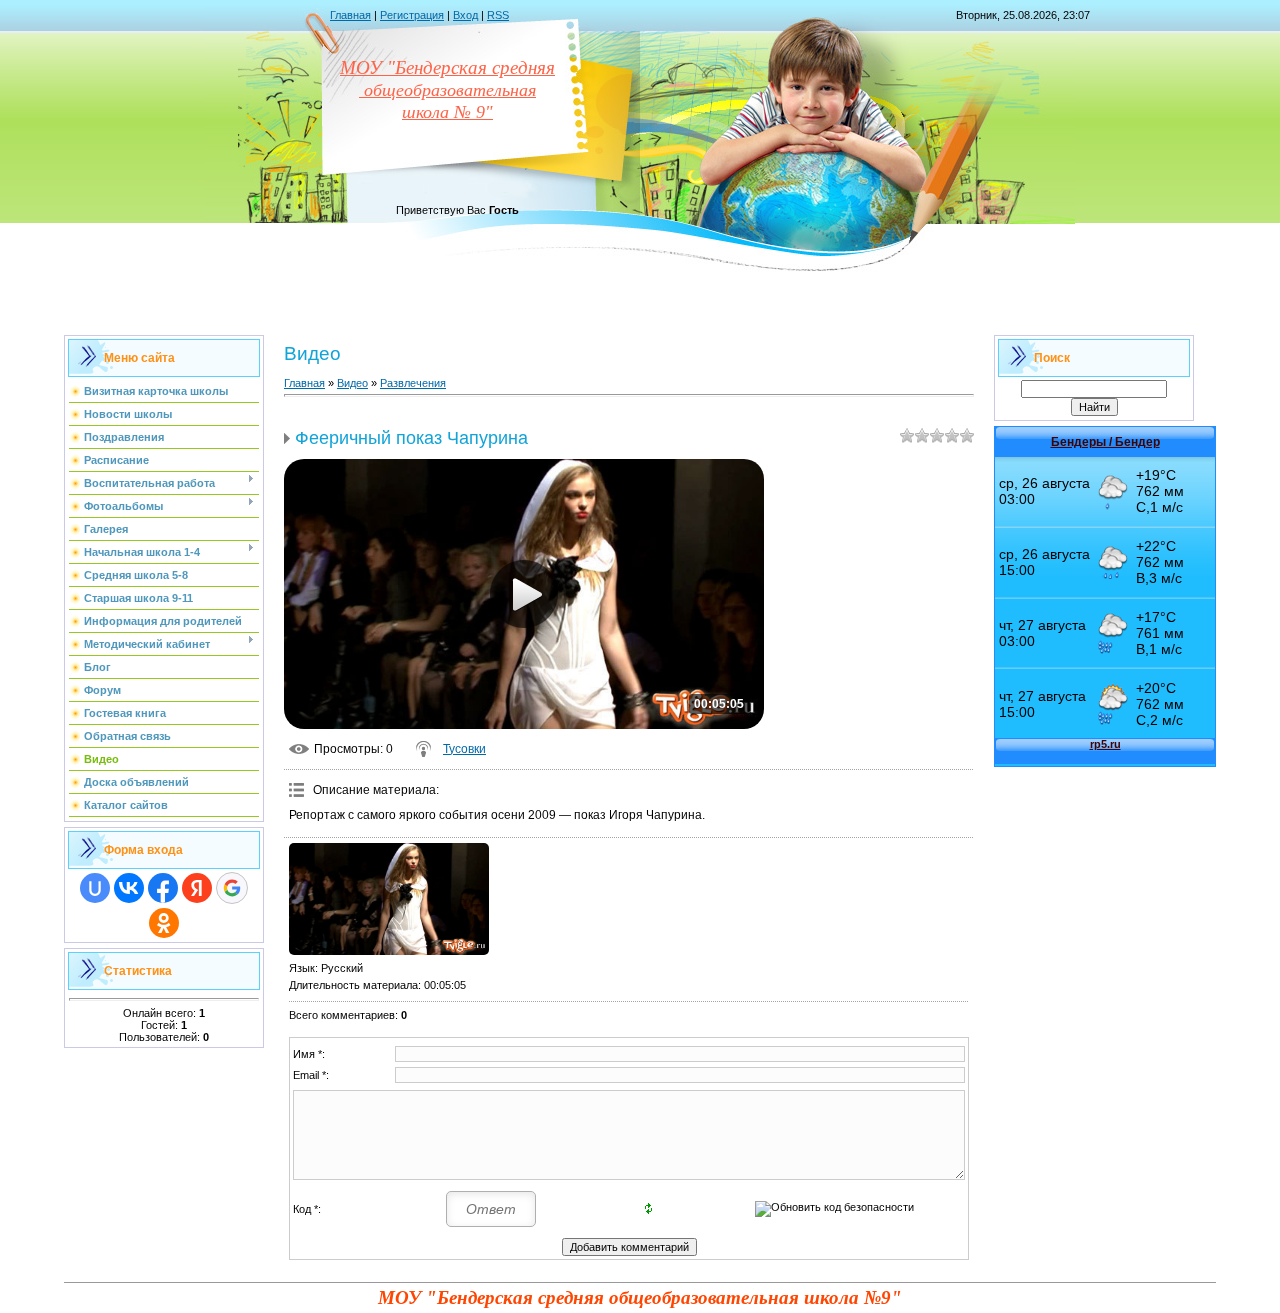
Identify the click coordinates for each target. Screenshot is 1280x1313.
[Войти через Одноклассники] (164, 923)
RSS (498, 15)
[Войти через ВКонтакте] (129, 888)
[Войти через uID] (95, 888)
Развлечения (413, 383)
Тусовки (464, 749)
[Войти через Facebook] (163, 888)
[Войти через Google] (232, 888)
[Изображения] (389, 899)
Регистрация (412, 15)
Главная (350, 15)
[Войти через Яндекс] (197, 888)
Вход (465, 15)
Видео (352, 383)
